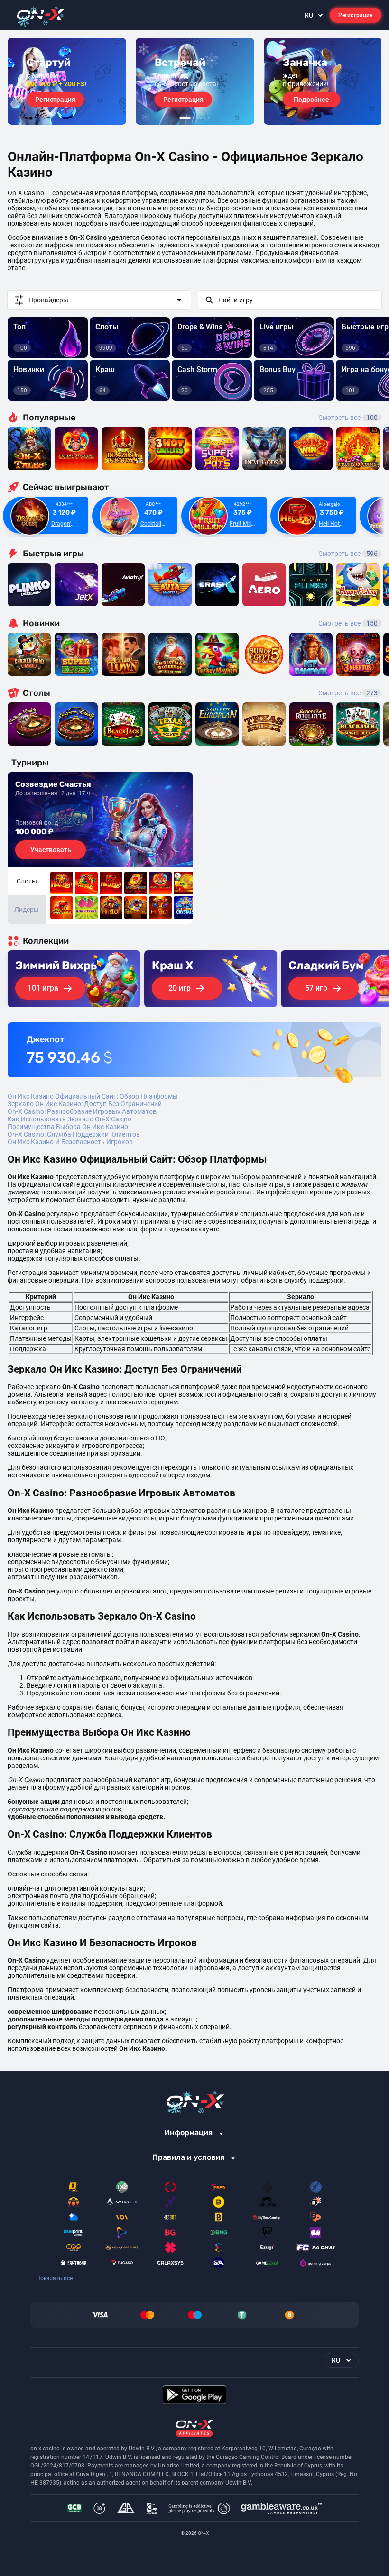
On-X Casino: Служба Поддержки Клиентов (74, 1134)
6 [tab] (209, 118)
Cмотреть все (348, 554)
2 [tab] (194, 118)
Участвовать (51, 850)
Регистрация (356, 15)
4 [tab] (201, 118)
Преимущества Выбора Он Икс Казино (68, 1127)
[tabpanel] (67, 81)
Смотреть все (348, 418)
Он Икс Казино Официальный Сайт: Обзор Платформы (93, 1096)
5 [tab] (205, 118)
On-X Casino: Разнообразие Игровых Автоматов (82, 1111)
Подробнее (311, 100)
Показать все (54, 2278)
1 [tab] (185, 118)
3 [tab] (197, 118)
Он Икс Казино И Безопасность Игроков (70, 1142)
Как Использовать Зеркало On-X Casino (69, 1119)
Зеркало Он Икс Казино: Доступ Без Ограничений (85, 1104)
